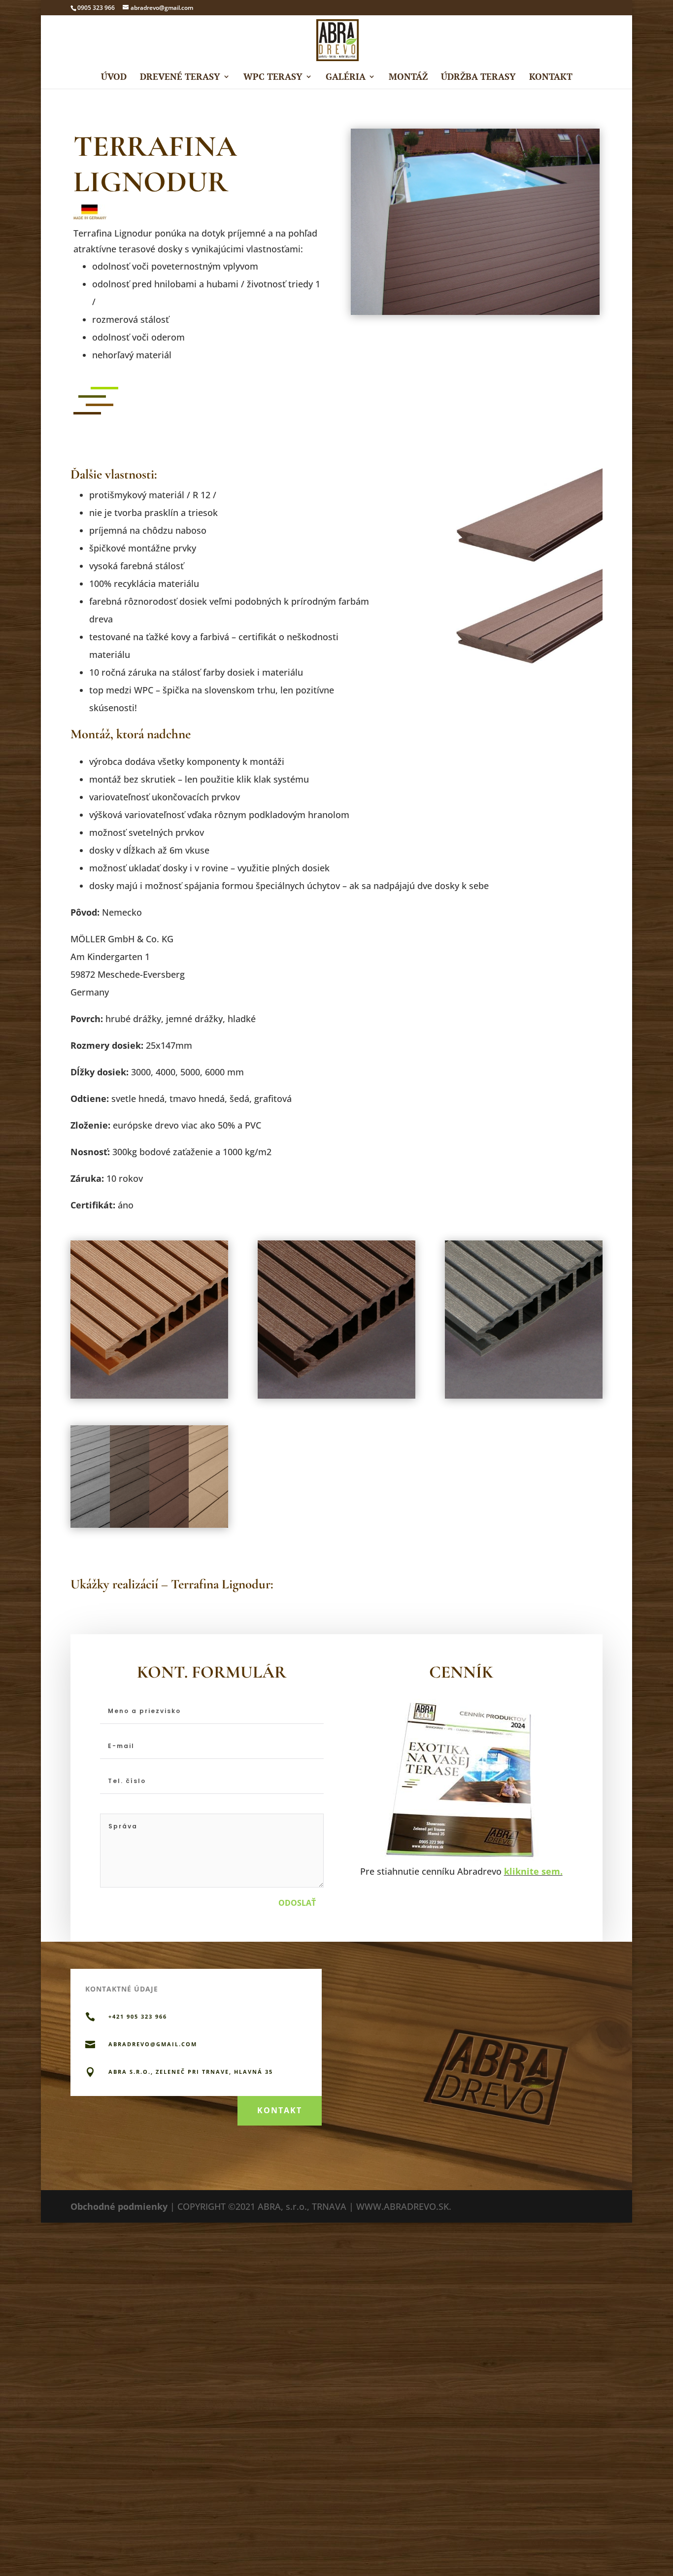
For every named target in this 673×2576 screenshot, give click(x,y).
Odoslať (297, 1903)
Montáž (408, 78)
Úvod (114, 78)
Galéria (346, 78)
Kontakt (551, 78)
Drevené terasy (180, 78)
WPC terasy (273, 78)
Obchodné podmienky (119, 2206)
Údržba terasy (478, 78)
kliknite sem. (533, 1871)
